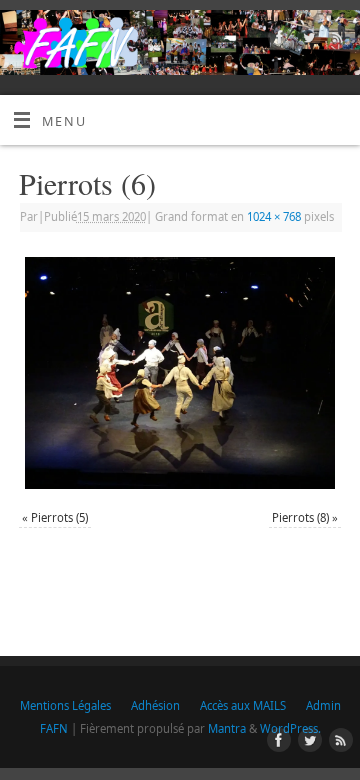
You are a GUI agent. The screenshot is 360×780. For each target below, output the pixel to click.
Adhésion (155, 705)
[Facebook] (277, 40)
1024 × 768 (274, 216)
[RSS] (335, 40)
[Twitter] (306, 40)
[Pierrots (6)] (180, 373)
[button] (179, 373)
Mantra (227, 728)
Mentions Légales (65, 705)
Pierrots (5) (59, 517)
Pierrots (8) (300, 517)
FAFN (54, 728)
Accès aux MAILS (243, 705)
